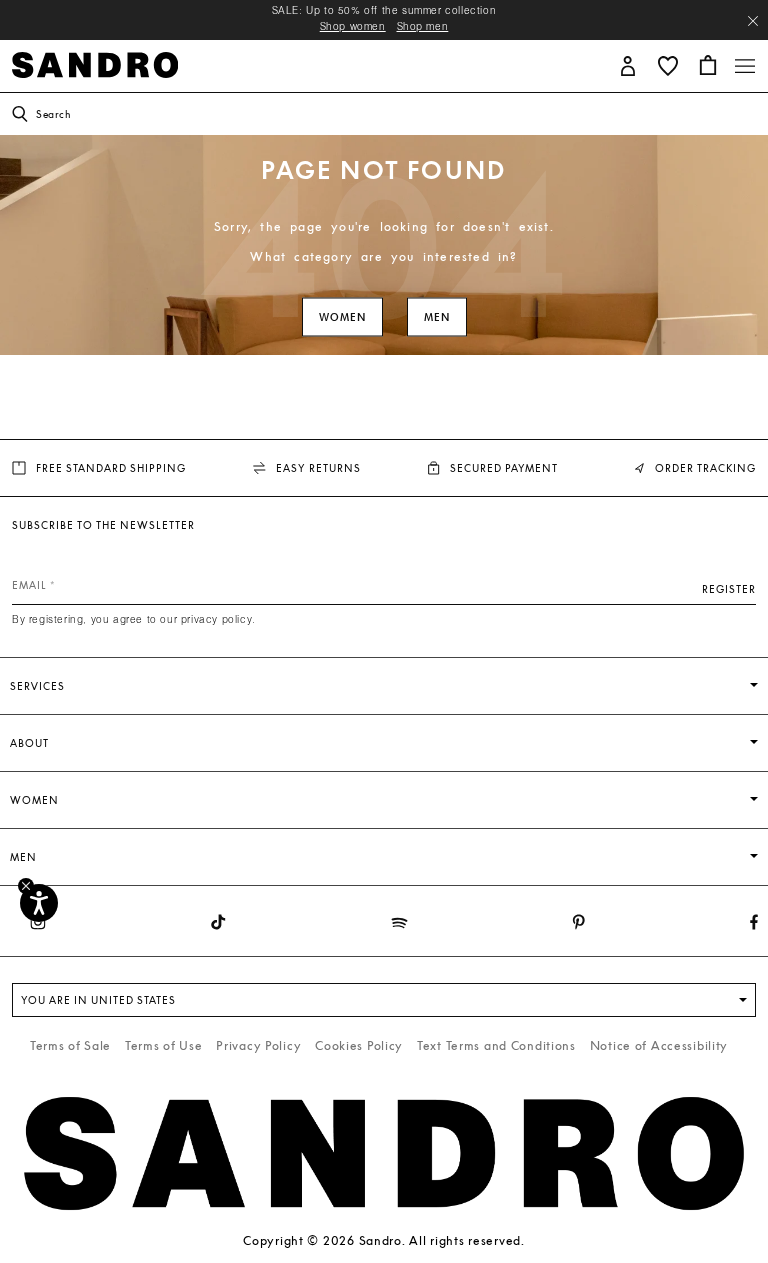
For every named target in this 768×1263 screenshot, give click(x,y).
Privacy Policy (258, 1045)
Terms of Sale (70, 1045)
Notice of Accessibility (659, 1045)
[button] (628, 64)
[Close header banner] (753, 21)
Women (342, 317)
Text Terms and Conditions (496, 1045)
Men (437, 317)
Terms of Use (164, 1045)
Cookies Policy (359, 1045)
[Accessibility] (39, 903)
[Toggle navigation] (745, 66)
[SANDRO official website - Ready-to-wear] (95, 63)
